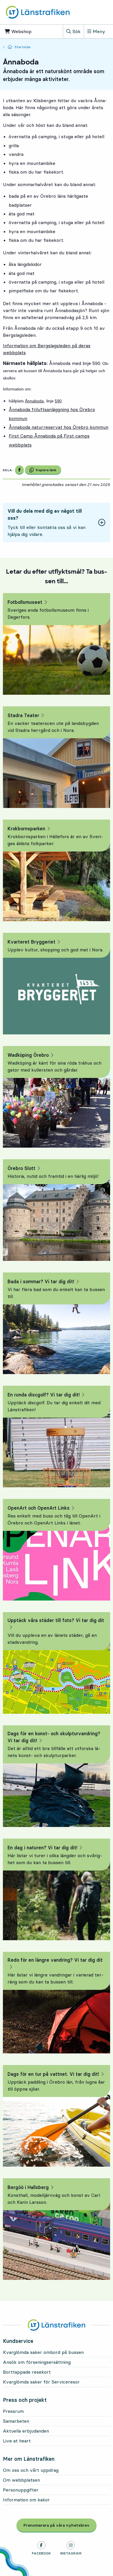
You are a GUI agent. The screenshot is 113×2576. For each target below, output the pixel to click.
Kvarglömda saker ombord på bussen (43, 2352)
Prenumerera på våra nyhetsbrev (60, 2525)
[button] (57, 523)
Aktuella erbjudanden (26, 2431)
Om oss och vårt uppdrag (31, 2470)
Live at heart (17, 2441)
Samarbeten (16, 2421)
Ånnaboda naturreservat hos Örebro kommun (59, 427)
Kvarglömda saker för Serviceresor (41, 2382)
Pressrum (13, 2411)
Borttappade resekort (27, 2372)
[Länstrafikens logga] (38, 12)
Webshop (24, 31)
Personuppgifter (21, 2490)
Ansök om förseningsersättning (37, 2362)
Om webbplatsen (21, 2480)
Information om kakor (26, 2500)
